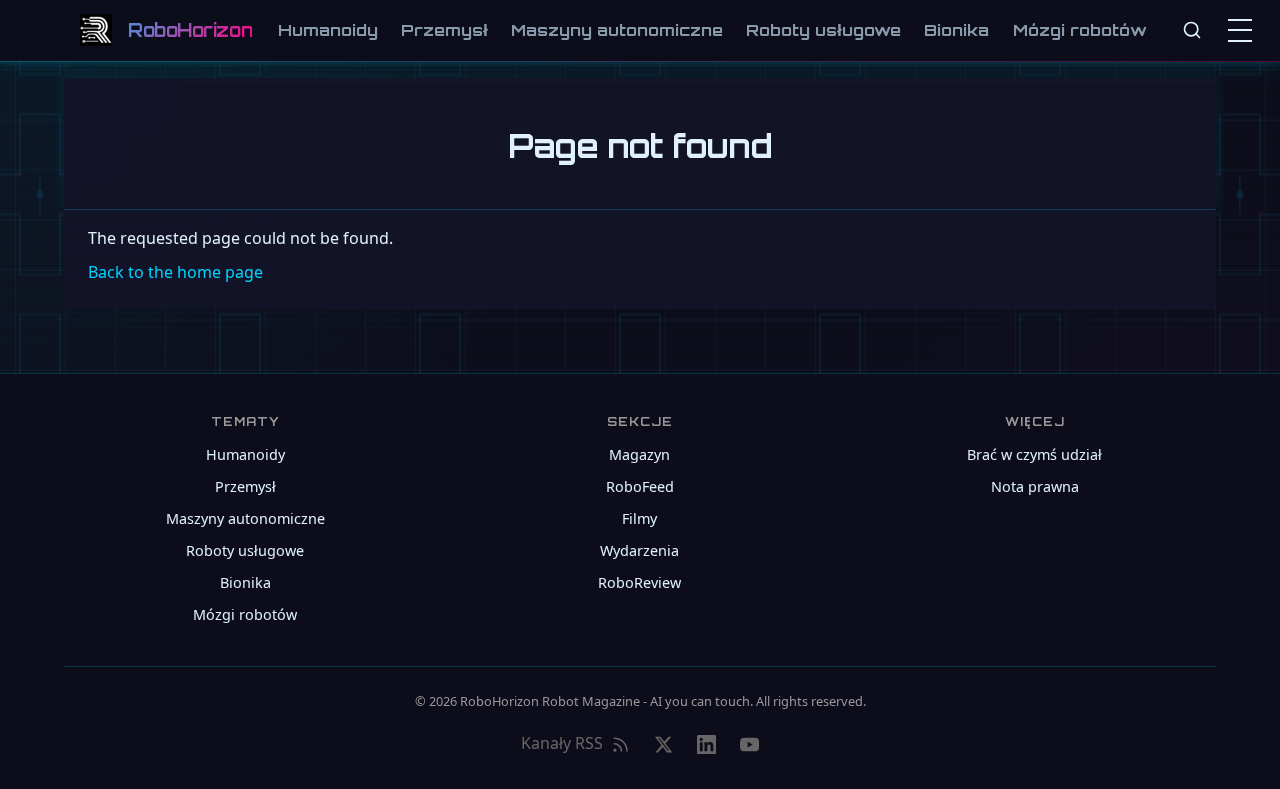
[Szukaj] (1192, 30)
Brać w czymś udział (1034, 454)
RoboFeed (640, 486)
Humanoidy (328, 30)
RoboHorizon (190, 30)
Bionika (956, 30)
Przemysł (444, 30)
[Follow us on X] (663, 744)
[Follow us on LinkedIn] (706, 744)
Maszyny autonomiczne (617, 30)
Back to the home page (175, 272)
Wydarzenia (639, 550)
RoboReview (639, 582)
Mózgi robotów (1080, 30)
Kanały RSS (562, 743)
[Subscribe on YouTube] (749, 744)
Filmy (639, 518)
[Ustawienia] (1244, 30)
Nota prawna (1035, 486)
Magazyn (639, 454)
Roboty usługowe (823, 30)
